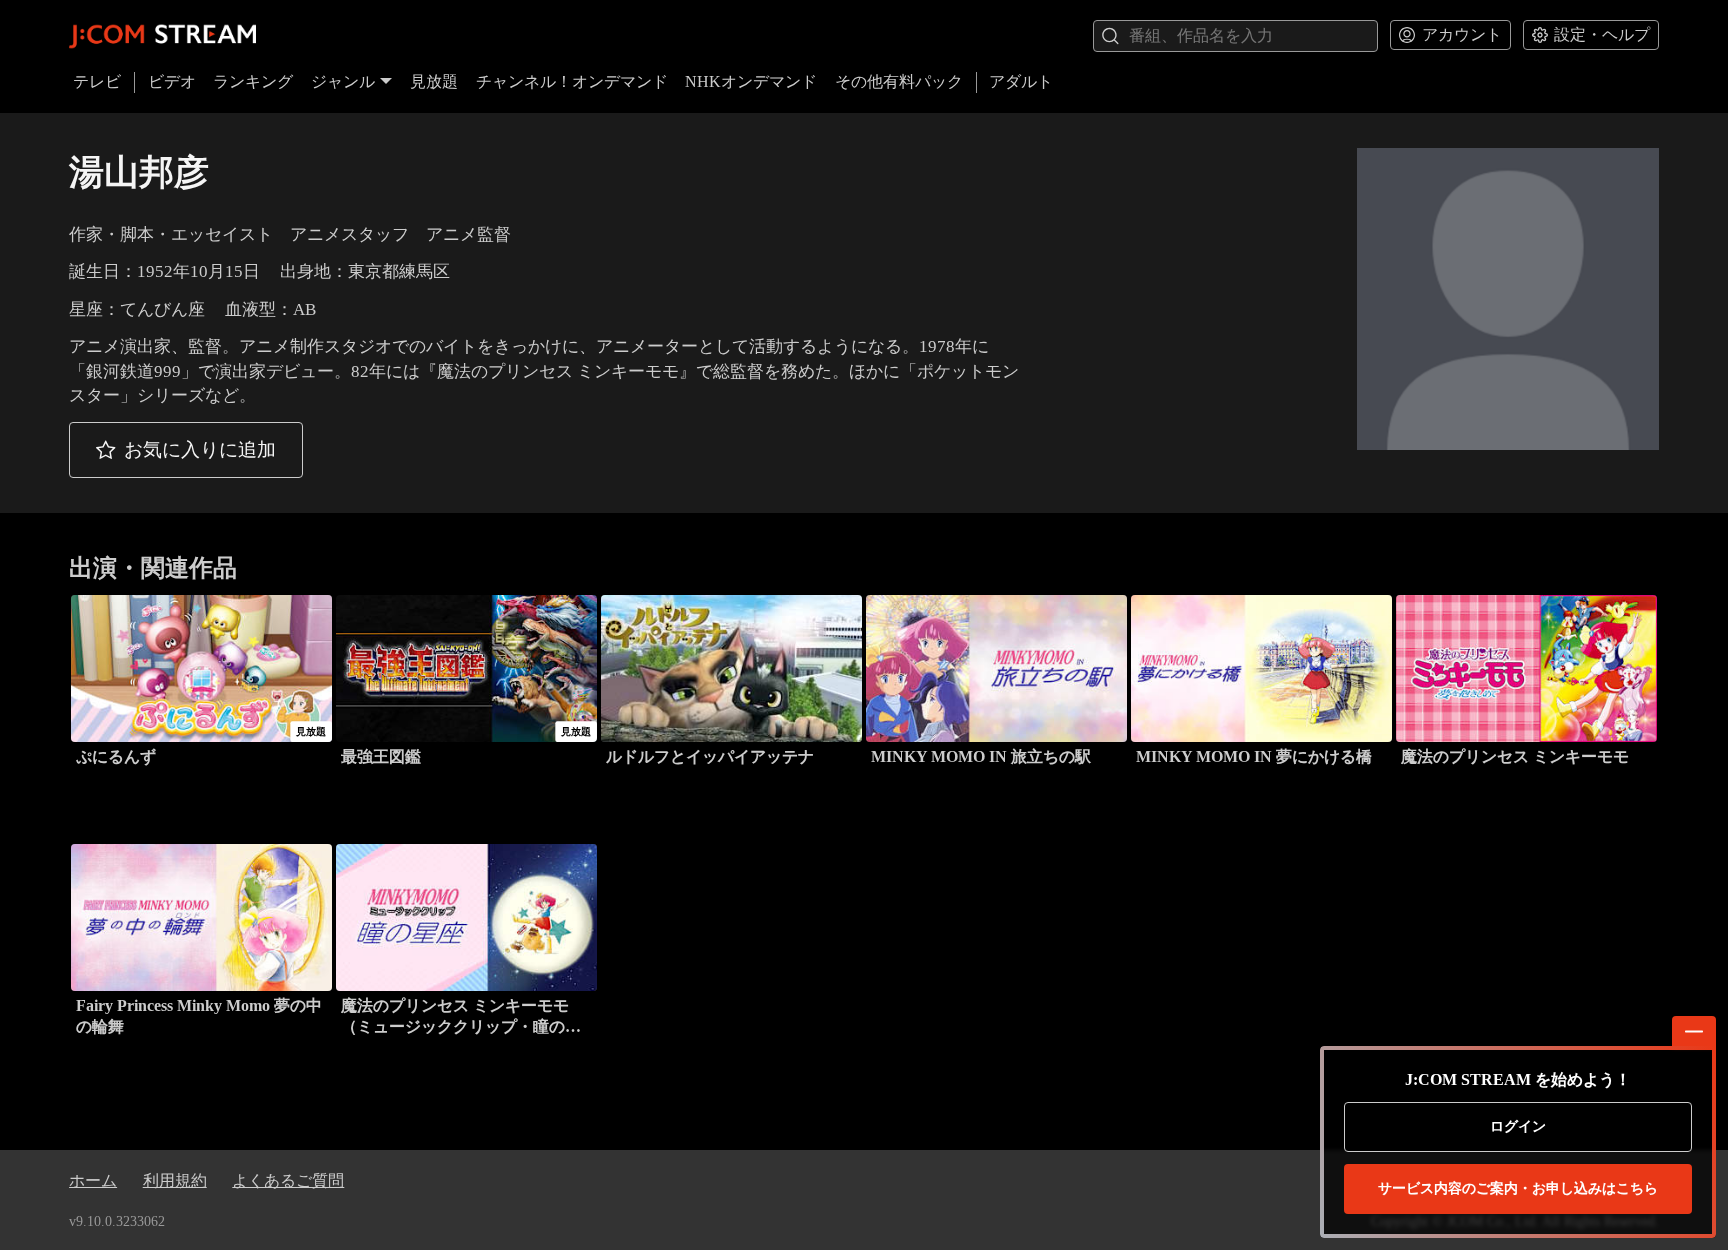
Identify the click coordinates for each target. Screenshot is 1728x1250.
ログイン (1518, 1126)
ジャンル (343, 81)
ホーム (93, 1180)
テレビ (97, 81)
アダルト (1021, 81)
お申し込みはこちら (1518, 1188)
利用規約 (175, 1180)
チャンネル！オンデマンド (572, 81)
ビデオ (172, 81)
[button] (186, 450)
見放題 (434, 81)
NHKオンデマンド (751, 81)
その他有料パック (899, 81)
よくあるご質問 (288, 1180)
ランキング (253, 81)
